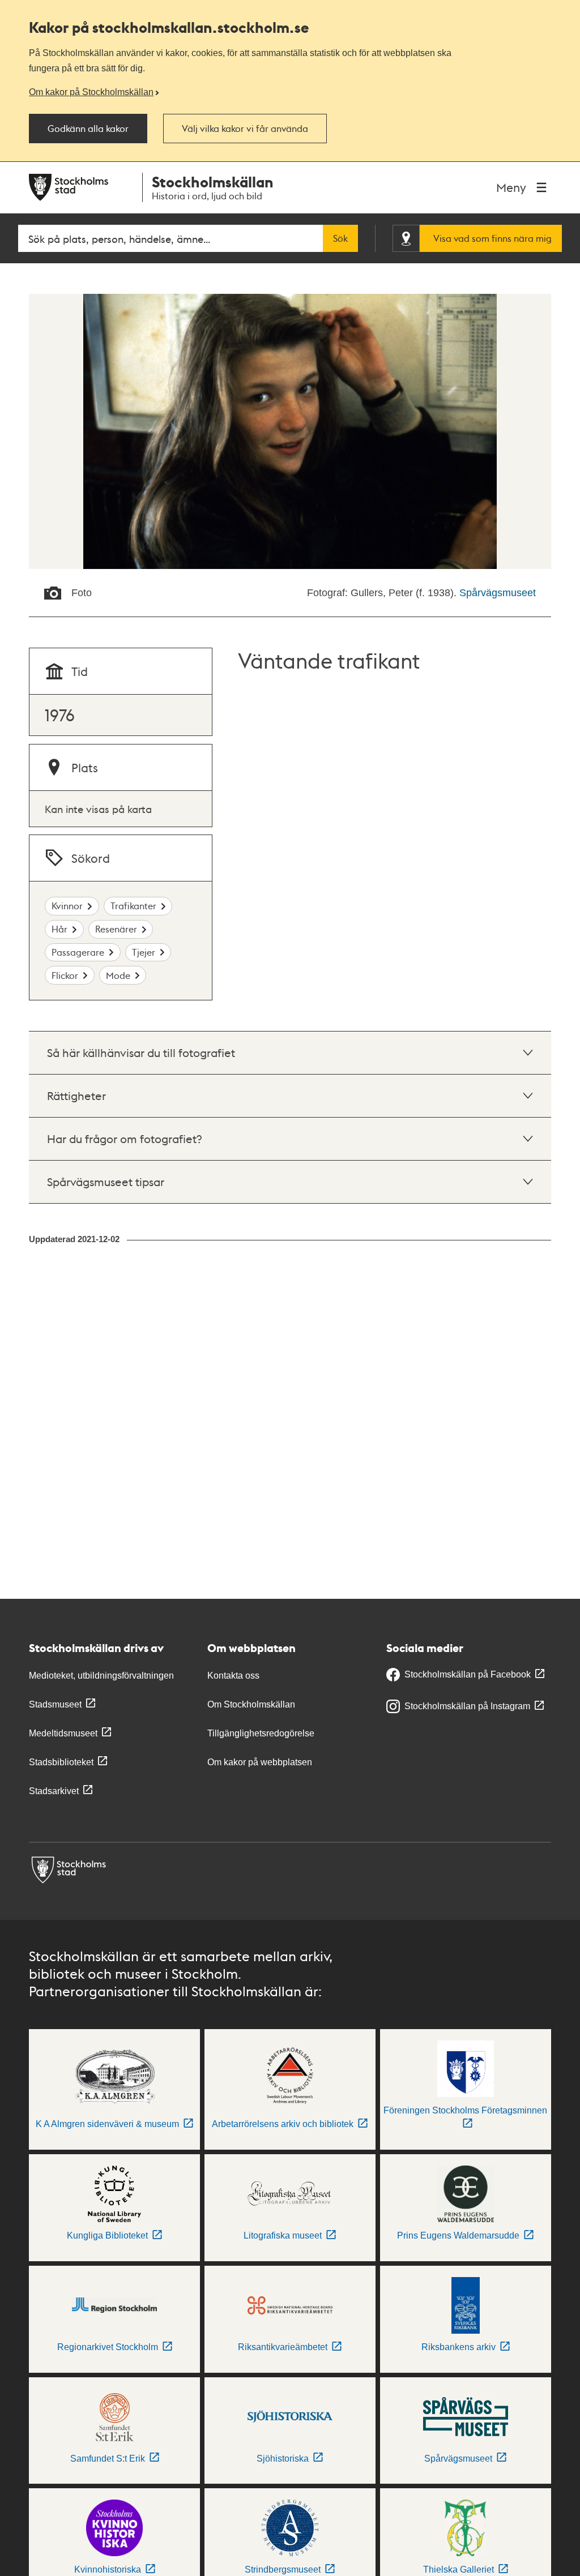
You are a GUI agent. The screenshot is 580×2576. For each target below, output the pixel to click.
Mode (118, 975)
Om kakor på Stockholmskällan (91, 92)
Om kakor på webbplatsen (260, 1762)
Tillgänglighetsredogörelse (261, 1733)
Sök (340, 238)
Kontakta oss (233, 1676)
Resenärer (116, 929)
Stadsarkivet (54, 1791)
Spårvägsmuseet (498, 593)
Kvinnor (67, 906)
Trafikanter (133, 906)
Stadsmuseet (55, 1704)
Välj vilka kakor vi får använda (245, 129)
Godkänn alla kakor (88, 129)
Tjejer (144, 952)
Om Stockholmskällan (251, 1704)
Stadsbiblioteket (61, 1762)
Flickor (65, 975)
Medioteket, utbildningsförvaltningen (101, 1676)
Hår (59, 929)
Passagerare (78, 952)
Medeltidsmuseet (63, 1733)
